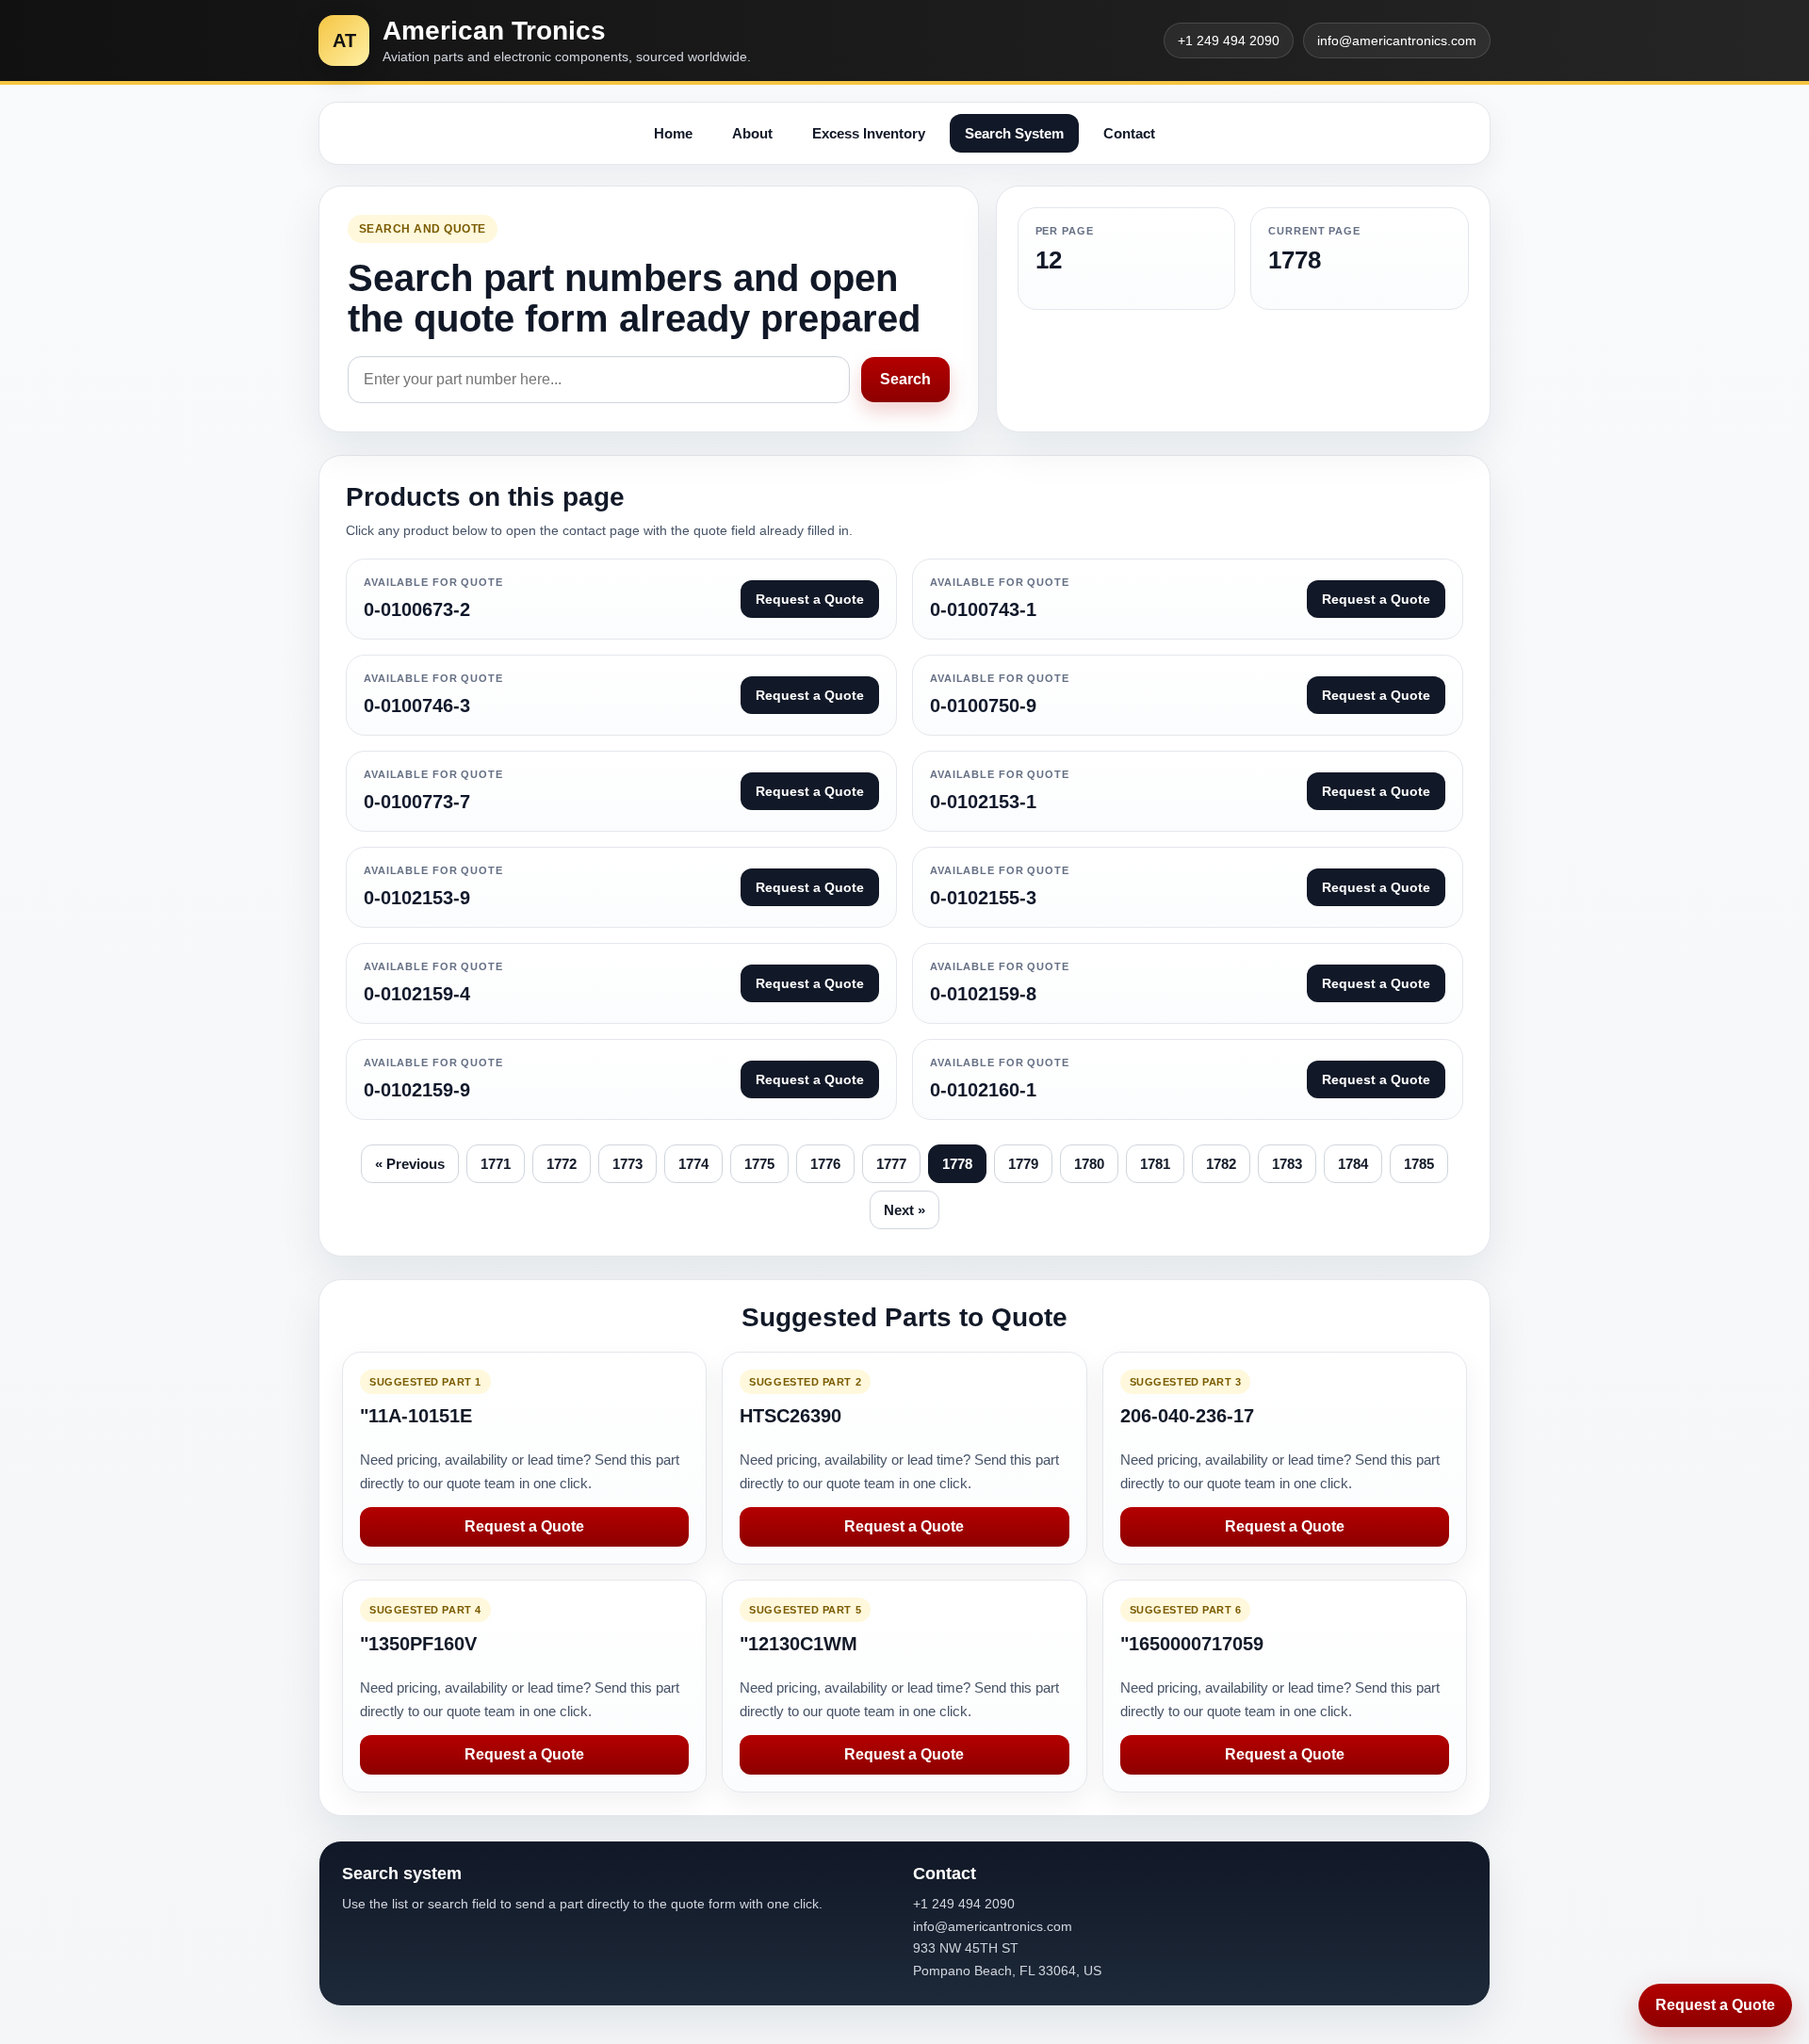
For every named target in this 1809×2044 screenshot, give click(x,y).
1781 (1155, 1164)
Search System (1014, 133)
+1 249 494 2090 (1229, 41)
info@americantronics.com (1397, 41)
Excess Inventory (869, 133)
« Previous (410, 1164)
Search (905, 379)
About (752, 133)
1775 (759, 1164)
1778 (957, 1164)
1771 (496, 1164)
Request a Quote (524, 1526)
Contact (1129, 133)
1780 (1089, 1164)
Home (673, 133)
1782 (1221, 1164)
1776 (825, 1164)
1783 (1287, 1164)
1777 (891, 1164)
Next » (904, 1210)
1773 (627, 1164)
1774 (693, 1164)
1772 (562, 1164)
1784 (1353, 1164)
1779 (1023, 1164)
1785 (1419, 1164)
